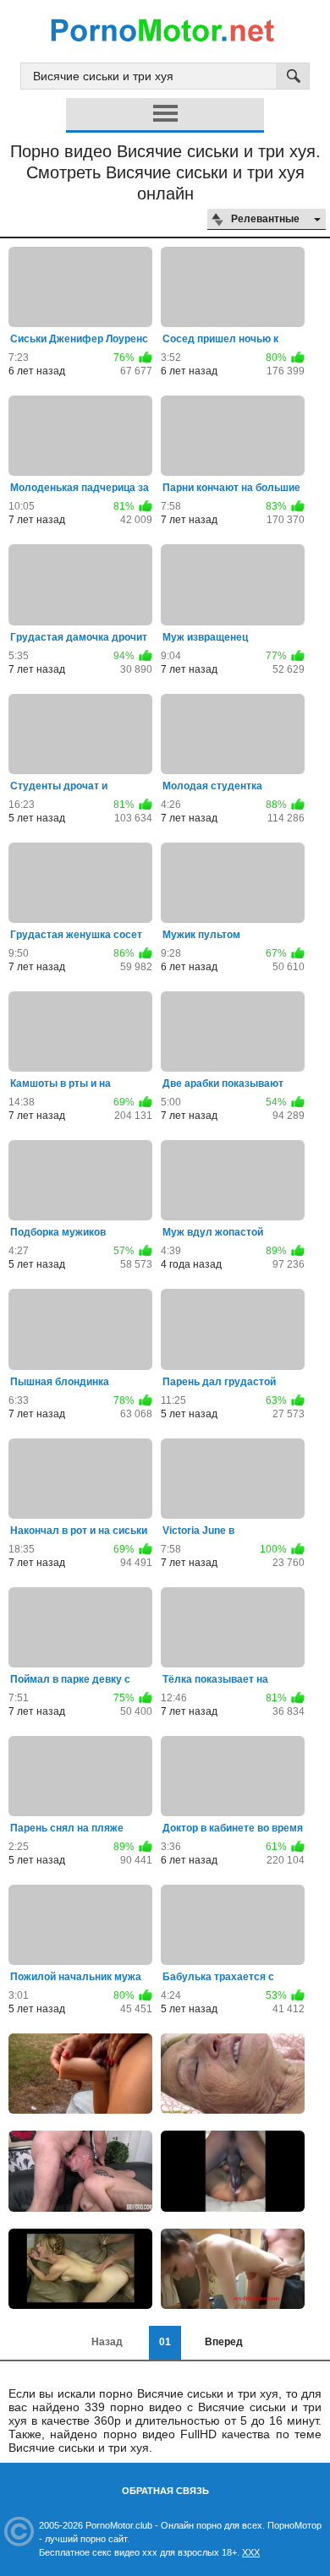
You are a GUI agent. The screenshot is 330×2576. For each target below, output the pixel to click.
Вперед (224, 2342)
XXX (251, 2552)
